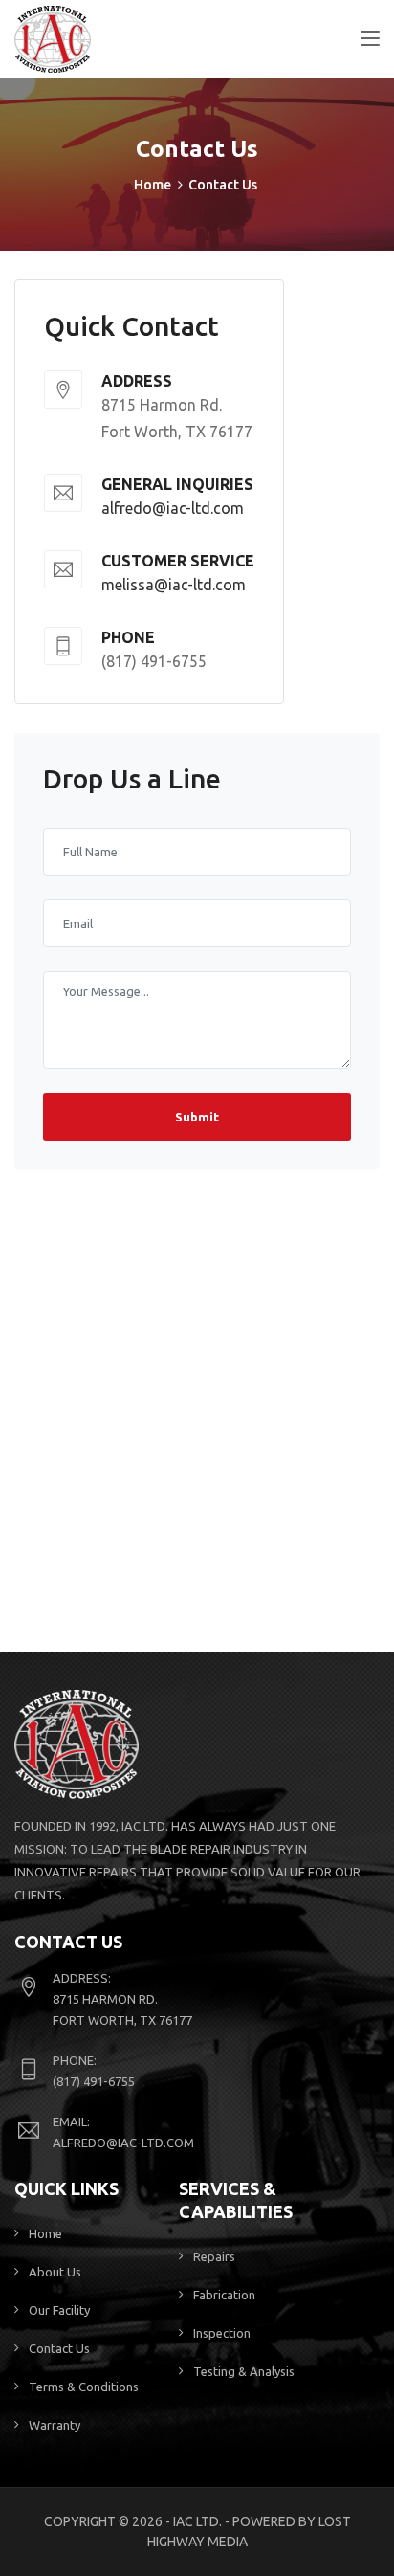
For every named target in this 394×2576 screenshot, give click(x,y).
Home (153, 185)
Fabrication (224, 2295)
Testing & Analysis (244, 2371)
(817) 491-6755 (94, 2081)
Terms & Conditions (84, 2387)
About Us (55, 2272)
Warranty (55, 2425)
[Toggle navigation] (370, 39)
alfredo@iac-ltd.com (173, 508)
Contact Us (59, 2348)
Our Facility (59, 2310)
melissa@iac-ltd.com (174, 585)
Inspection (222, 2333)
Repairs (214, 2256)
